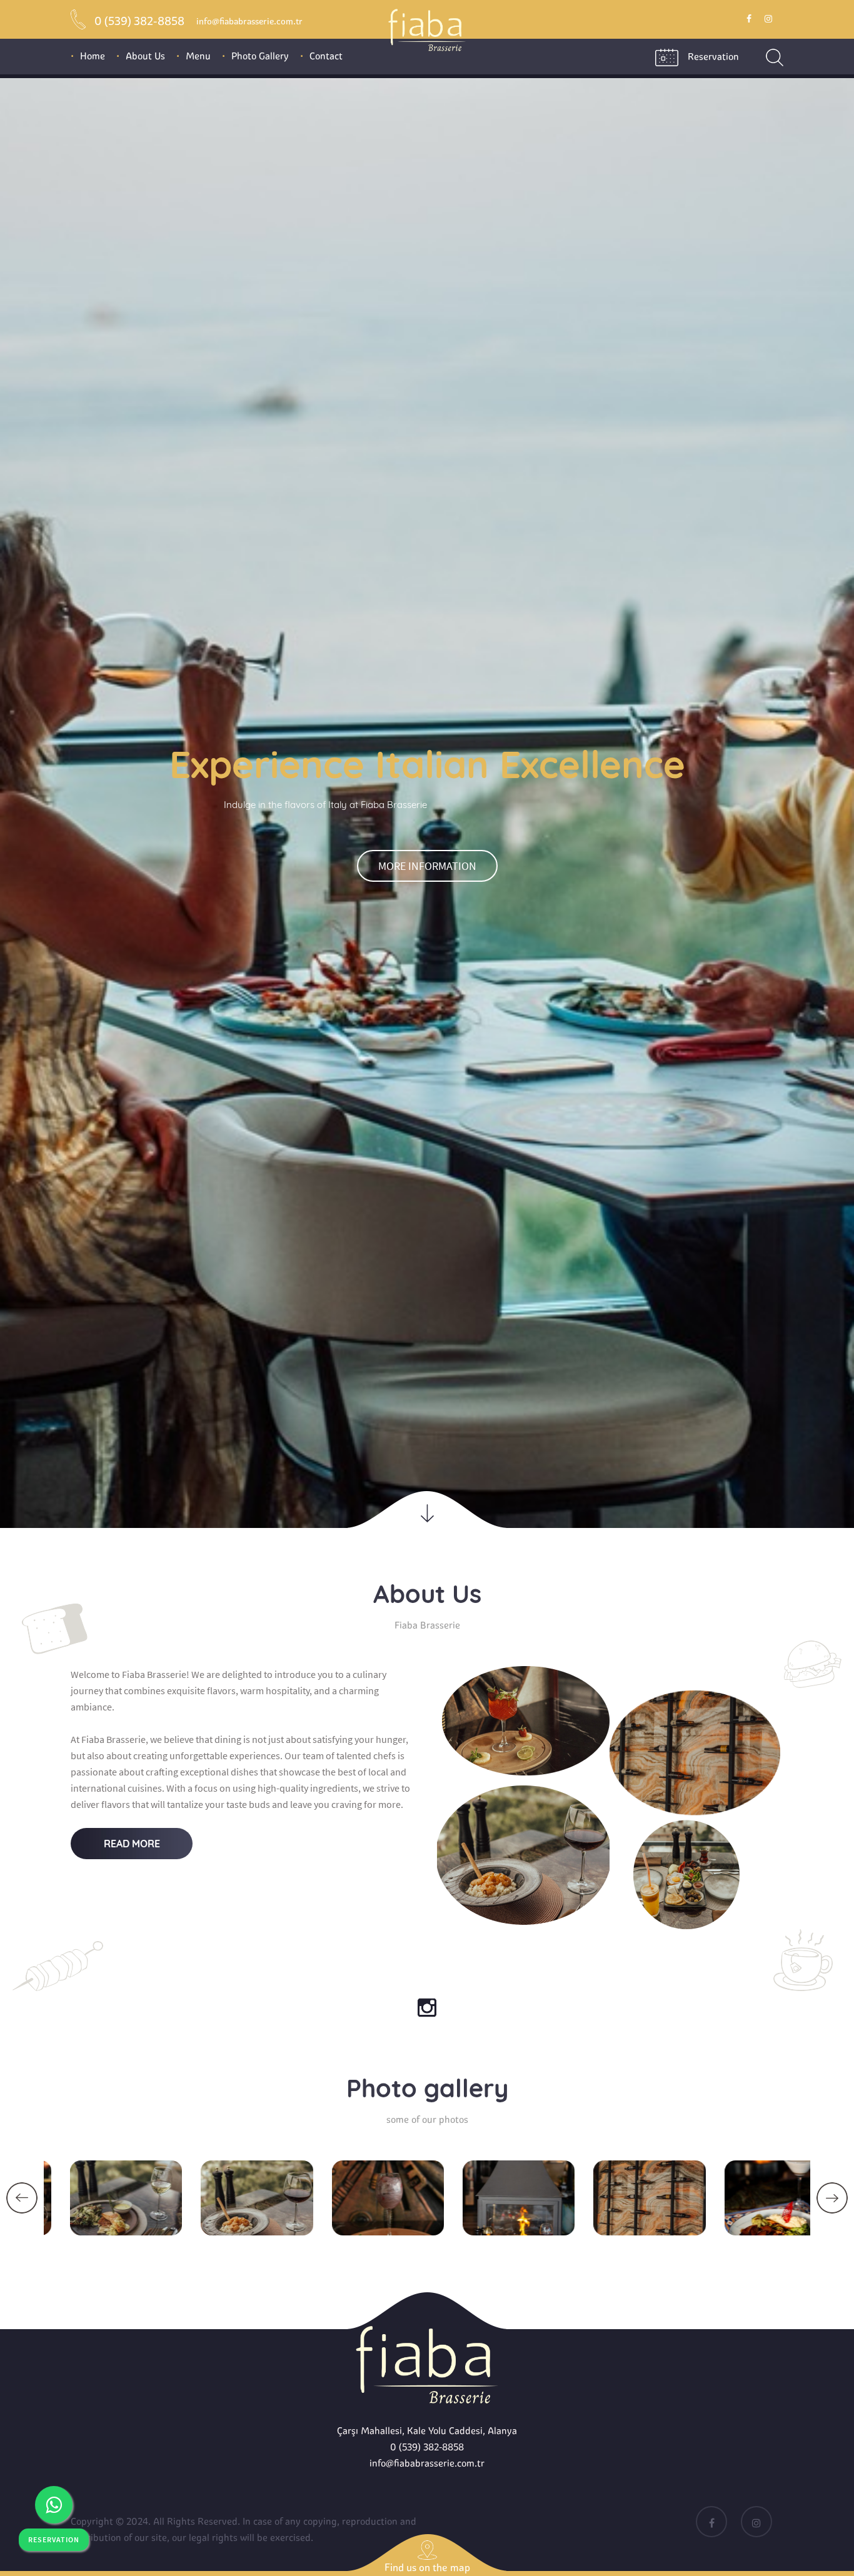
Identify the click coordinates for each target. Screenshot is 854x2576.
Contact (326, 56)
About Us (145, 56)
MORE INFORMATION (427, 1390)
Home (93, 56)
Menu (198, 56)
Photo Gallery (260, 56)
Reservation (713, 57)
